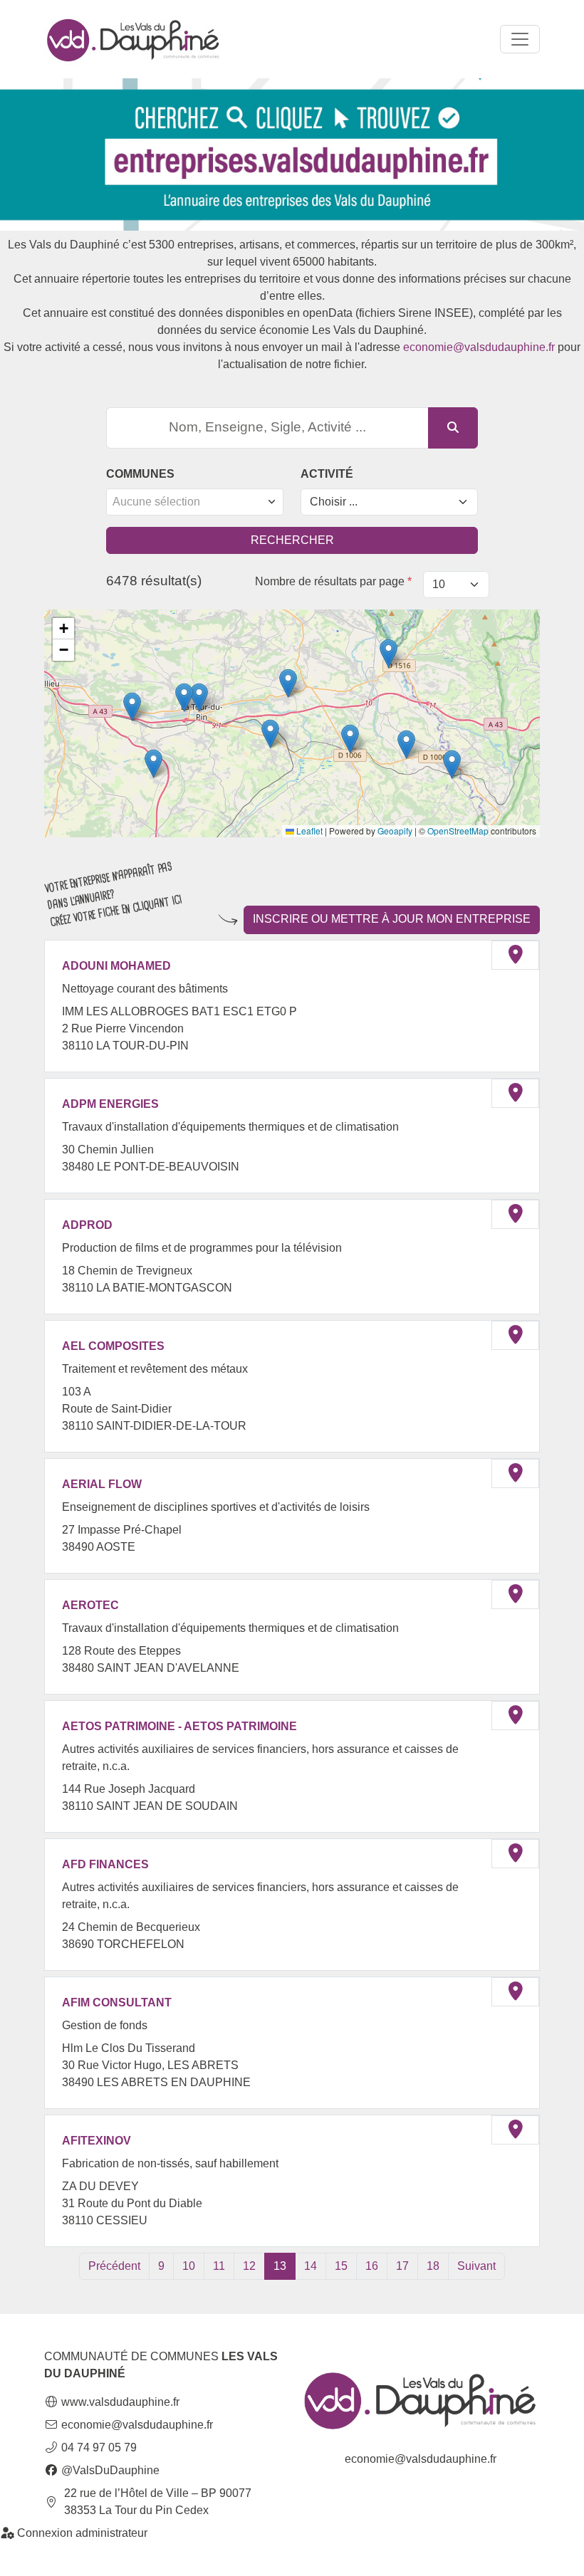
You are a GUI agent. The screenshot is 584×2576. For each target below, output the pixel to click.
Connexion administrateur (81, 2533)
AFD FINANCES (105, 1864)
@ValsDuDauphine (109, 2470)
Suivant (476, 2266)
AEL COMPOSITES (113, 1346)
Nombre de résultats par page (333, 581)
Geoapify (395, 831)
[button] (199, 697)
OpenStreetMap (458, 831)
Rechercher (292, 540)
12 (249, 2266)
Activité (327, 474)
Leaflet (308, 831)
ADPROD (87, 1225)
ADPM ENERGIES (110, 1104)
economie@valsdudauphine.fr (479, 347)
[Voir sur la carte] (515, 955)
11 (219, 2266)
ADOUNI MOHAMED (116, 966)
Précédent (114, 2266)
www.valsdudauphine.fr (119, 2402)
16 (372, 2266)
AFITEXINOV (97, 2141)
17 (402, 2266)
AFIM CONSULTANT (117, 2002)
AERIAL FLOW (102, 1484)
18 (433, 2266)
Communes (140, 474)
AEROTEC (90, 1605)
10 (189, 2266)
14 (311, 2266)
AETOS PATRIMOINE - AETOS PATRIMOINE (179, 1726)
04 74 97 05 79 (98, 2447)
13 (280, 2266)
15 (341, 2266)
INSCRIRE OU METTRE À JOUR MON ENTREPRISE (392, 919)
